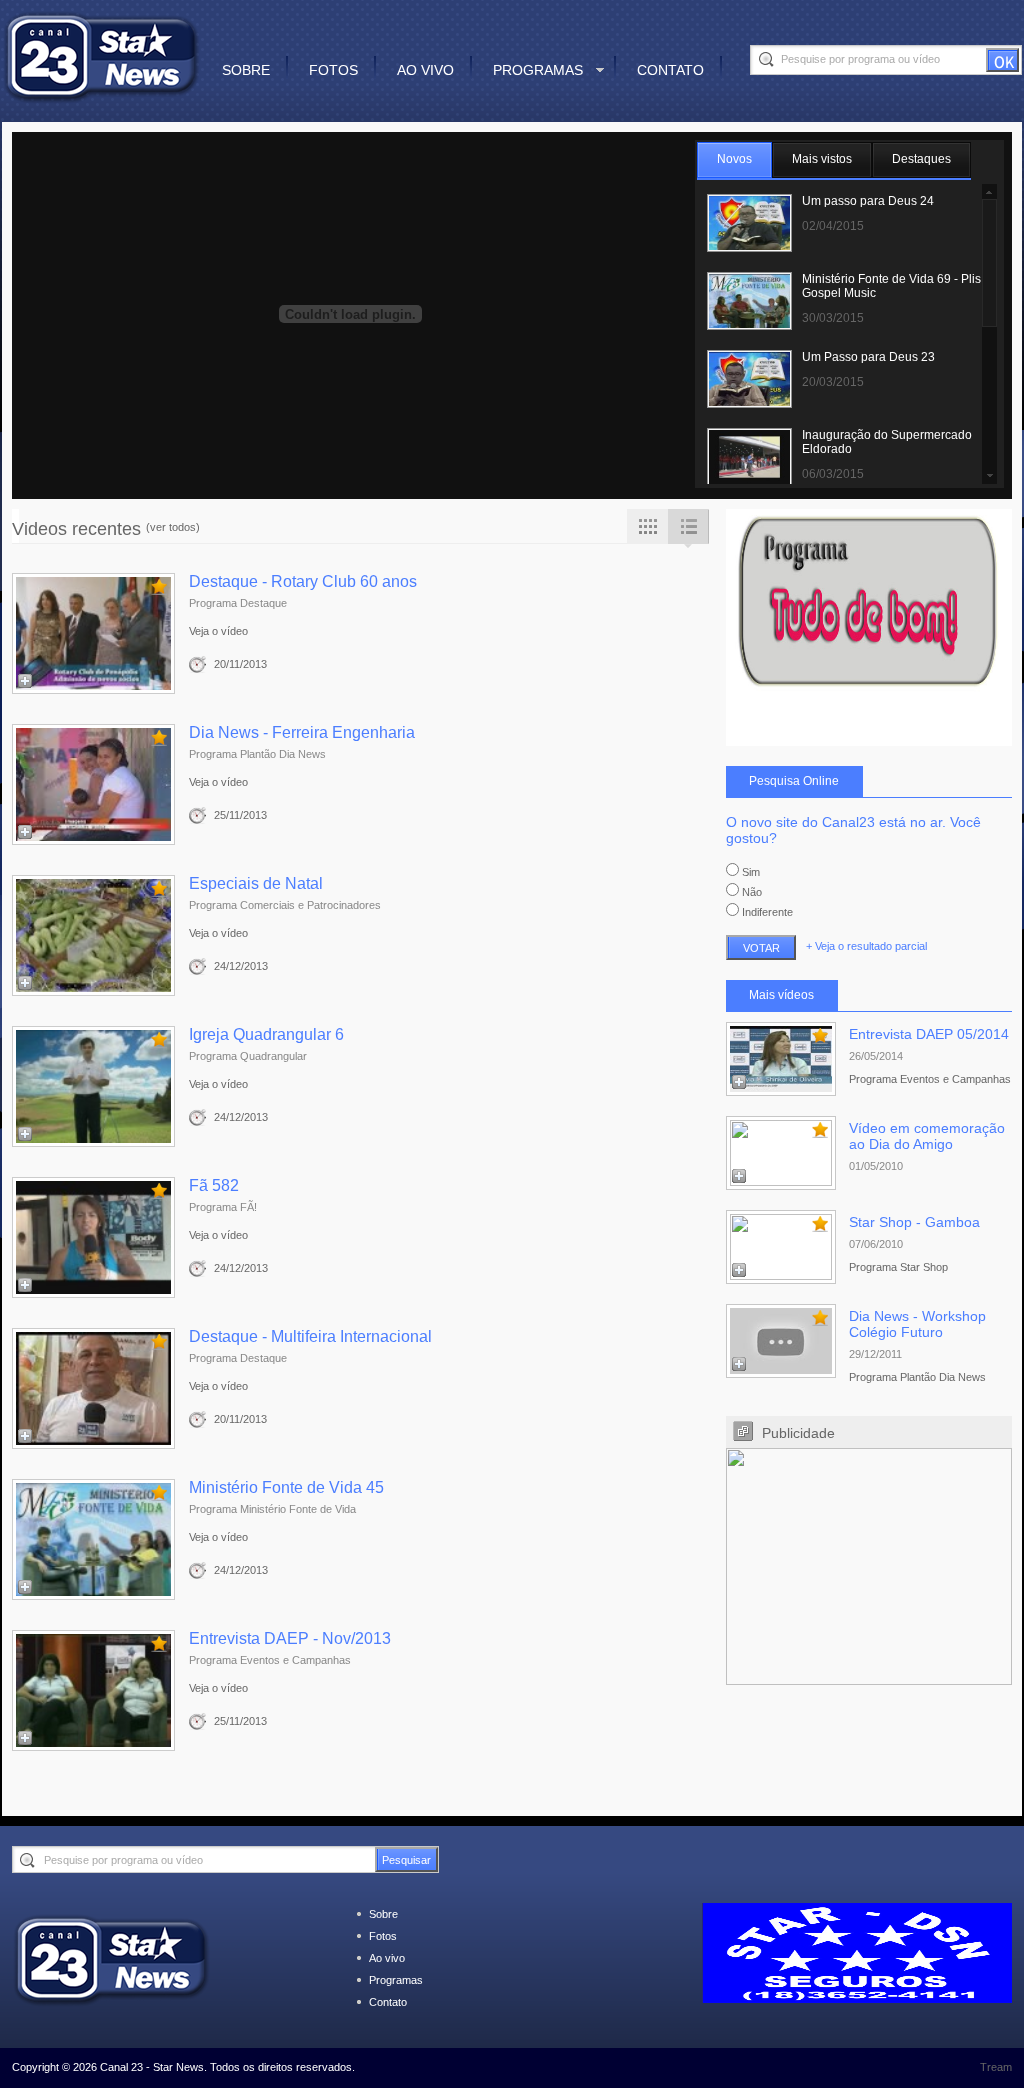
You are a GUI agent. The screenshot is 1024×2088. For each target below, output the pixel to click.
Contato (670, 70)
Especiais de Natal (256, 883)
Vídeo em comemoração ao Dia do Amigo (927, 1136)
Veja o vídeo (218, 631)
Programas (538, 70)
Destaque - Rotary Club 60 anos (303, 581)
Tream (996, 2067)
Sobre (246, 70)
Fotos (333, 70)
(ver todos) (173, 527)
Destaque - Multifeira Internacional (310, 1336)
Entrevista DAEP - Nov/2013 (290, 1638)
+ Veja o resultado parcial (866, 946)
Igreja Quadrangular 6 (266, 1034)
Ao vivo (425, 70)
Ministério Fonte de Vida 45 (286, 1487)
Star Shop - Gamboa (914, 1222)
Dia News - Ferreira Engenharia (302, 732)
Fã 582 (214, 1185)
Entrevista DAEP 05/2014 (929, 1034)
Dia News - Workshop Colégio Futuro (917, 1324)
